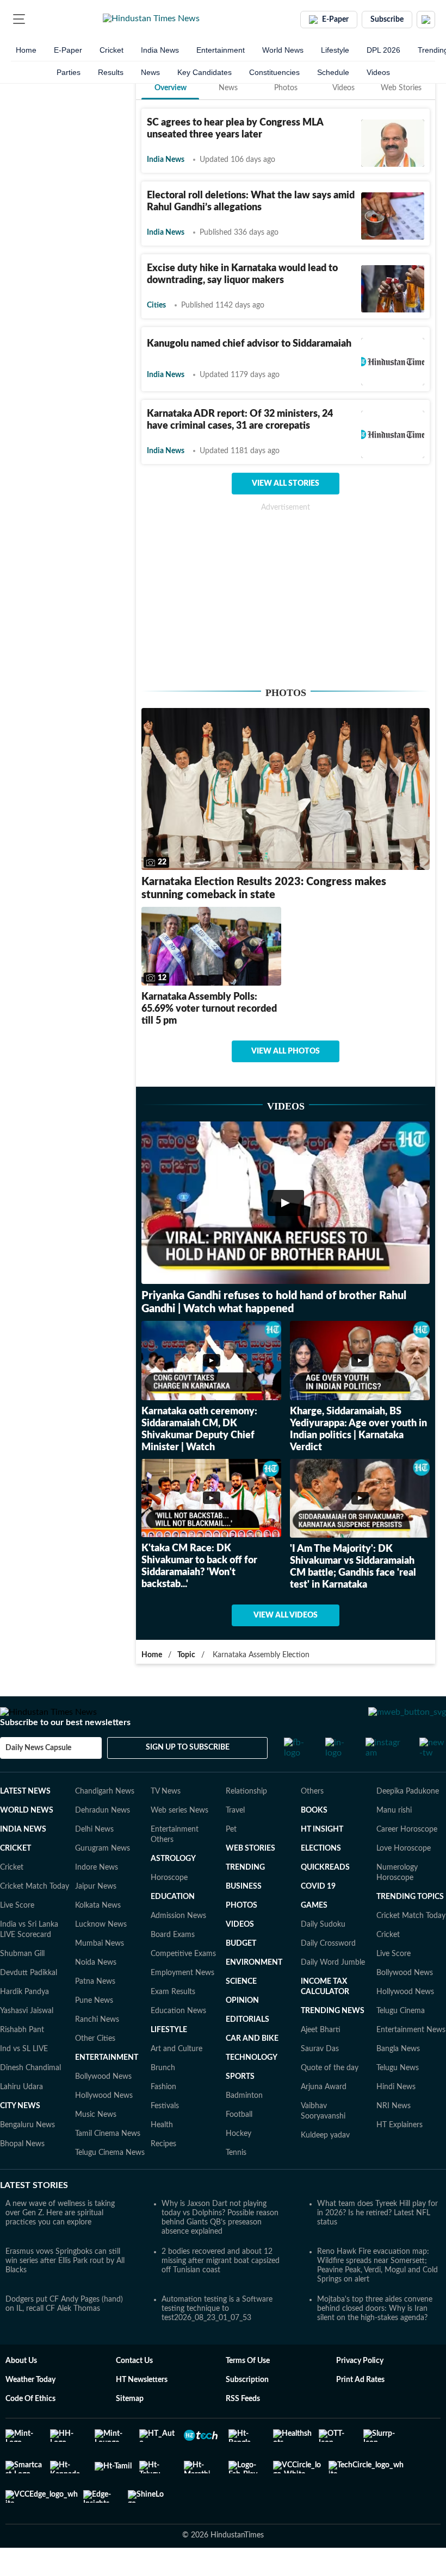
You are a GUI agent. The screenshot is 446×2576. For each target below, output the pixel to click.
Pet (231, 1860)
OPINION (242, 2032)
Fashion (163, 2118)
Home (26, 50)
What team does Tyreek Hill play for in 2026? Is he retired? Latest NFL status (377, 2244)
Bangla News (398, 2080)
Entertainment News (411, 2061)
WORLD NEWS (27, 1841)
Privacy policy (360, 2392)
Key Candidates (205, 72)
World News (283, 50)
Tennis (236, 2184)
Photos (286, 88)
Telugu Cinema (401, 2042)
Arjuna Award (324, 2118)
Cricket (112, 50)
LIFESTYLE (169, 2061)
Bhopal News (22, 2175)
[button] (19, 19)
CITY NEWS (20, 2137)
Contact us (134, 2392)
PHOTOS (241, 1936)
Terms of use (248, 2392)
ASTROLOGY (173, 1890)
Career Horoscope (407, 1860)
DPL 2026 (383, 50)
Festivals (165, 2137)
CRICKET (16, 1879)
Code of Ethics (30, 2430)
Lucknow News (101, 1955)
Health (162, 2156)
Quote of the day (330, 2099)
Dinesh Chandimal (30, 2099)
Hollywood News (104, 2127)
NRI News (394, 2137)
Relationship (246, 1822)
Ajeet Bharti (321, 2061)
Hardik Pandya (24, 2023)
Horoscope (169, 1909)
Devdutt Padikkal (29, 2004)
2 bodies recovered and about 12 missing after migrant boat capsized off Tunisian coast (221, 2292)
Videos (378, 72)
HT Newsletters (142, 2411)
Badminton (244, 2127)
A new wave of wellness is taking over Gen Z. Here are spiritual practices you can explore (60, 2244)
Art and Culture (176, 2080)
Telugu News (398, 2099)
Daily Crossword (328, 1975)
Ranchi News (97, 2051)
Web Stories (401, 88)
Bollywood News (103, 2108)
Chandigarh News (105, 1822)
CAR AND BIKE (252, 2070)
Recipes (163, 2175)
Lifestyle (335, 50)
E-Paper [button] (335, 20)
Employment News (182, 2004)
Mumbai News (100, 1975)
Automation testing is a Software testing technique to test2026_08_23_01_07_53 (217, 2340)
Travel (235, 1841)
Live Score (17, 1936)
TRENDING (245, 1898)
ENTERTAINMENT (107, 2089)
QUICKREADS (325, 1898)
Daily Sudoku (323, 1955)
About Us (21, 2392)
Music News (96, 2146)
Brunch (163, 2099)
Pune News (94, 2032)
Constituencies (274, 72)
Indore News (97, 1898)
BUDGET (241, 1975)
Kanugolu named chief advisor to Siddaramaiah (249, 344)
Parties (69, 72)
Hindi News (396, 2118)
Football (239, 2146)
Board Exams (173, 1966)
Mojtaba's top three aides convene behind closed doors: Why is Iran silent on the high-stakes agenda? (375, 2340)
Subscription (247, 2411)
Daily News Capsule (38, 1779)
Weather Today (30, 2411)
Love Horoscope (404, 1879)
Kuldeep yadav (325, 2166)
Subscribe (387, 20)
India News (160, 50)
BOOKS (314, 1841)
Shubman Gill (22, 1985)
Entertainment (221, 50)
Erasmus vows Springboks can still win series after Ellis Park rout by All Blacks (65, 2292)
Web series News (179, 1841)
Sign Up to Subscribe (188, 1778)
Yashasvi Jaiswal (27, 2042)
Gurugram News (103, 1879)
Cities (156, 305)
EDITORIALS (247, 2051)
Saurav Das (320, 2080)
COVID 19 (318, 1917)
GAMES (314, 1936)
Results (111, 72)
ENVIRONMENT (254, 1994)
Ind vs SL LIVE (24, 2080)
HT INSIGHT (322, 1860)
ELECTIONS (321, 1879)
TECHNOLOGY (252, 2089)
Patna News (95, 2013)
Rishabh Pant (22, 2061)
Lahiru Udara (21, 2118)
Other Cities (95, 2070)
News (150, 72)
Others (312, 1822)
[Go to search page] (39, 19)
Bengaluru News (27, 2156)
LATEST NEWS (25, 1822)
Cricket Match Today (35, 1917)
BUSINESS (244, 1917)
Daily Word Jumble (333, 1994)
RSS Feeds (243, 2430)
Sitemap (130, 2430)
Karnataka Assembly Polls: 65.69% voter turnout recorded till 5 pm (209, 1009)
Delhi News (94, 1860)
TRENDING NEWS (333, 2042)
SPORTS (240, 2108)
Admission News (178, 1947)
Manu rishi (394, 1841)
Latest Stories (34, 2216)
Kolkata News (98, 1936)
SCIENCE (241, 2013)
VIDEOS (240, 1955)
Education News (178, 2042)
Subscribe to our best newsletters (65, 1753)
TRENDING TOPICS (410, 1928)
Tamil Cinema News (108, 2165)
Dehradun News (103, 1841)
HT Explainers (399, 2156)
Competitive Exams (183, 1985)
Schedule (333, 72)
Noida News (96, 1994)
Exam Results (173, 2023)
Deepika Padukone (408, 1822)
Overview (171, 88)
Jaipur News (96, 1917)
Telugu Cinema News (110, 2184)
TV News (166, 1822)
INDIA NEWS (23, 1860)
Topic (186, 1655)
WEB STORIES (250, 1879)
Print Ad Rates (360, 2411)
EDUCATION (173, 1928)
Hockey (239, 2165)
